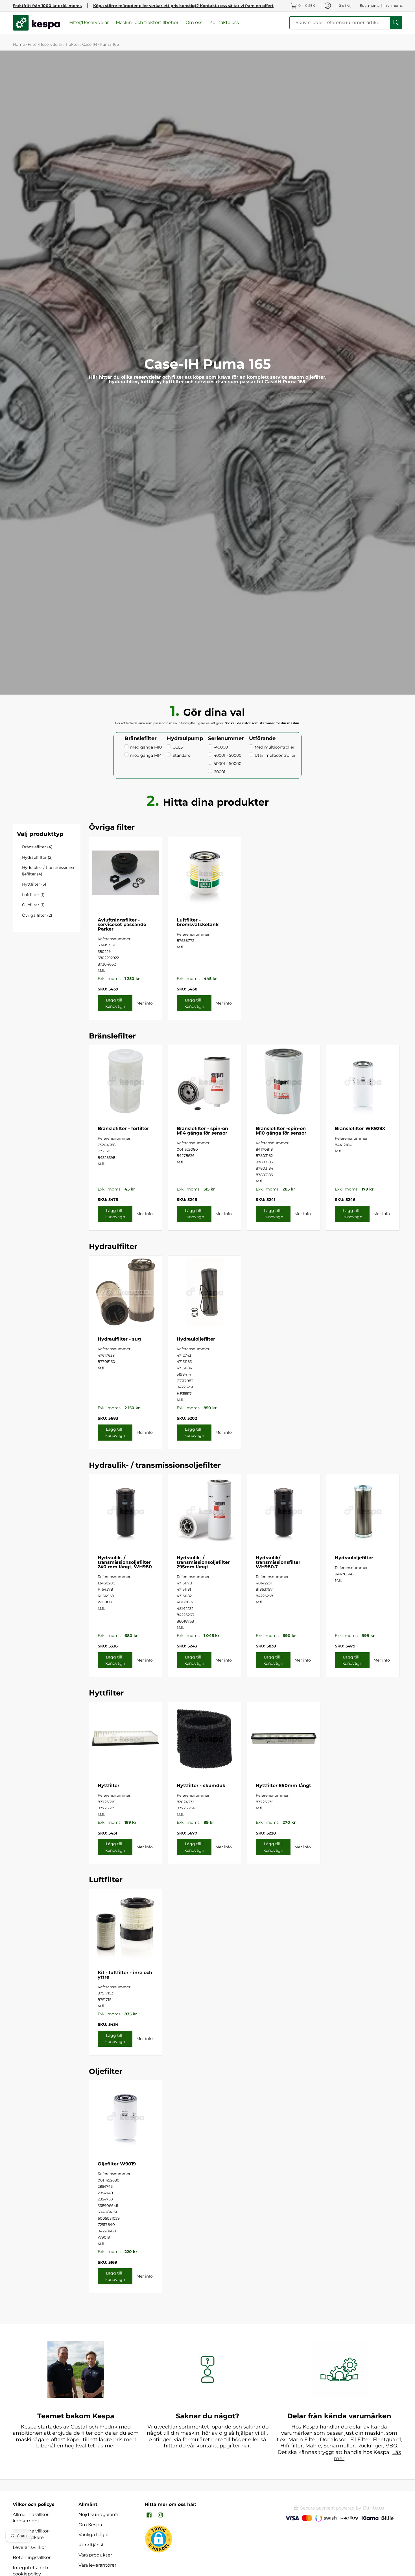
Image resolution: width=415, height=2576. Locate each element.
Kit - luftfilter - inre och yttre (125, 1975)
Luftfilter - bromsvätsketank (198, 922)
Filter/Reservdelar (45, 44)
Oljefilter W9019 (117, 2164)
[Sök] (396, 23)
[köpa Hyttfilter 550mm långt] (284, 1738)
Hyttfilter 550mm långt (283, 1785)
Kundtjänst (91, 2545)
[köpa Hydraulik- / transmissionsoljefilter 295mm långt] (205, 1511)
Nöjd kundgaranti (98, 2515)
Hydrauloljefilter (196, 1339)
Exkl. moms (370, 6)
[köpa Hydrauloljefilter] (205, 1292)
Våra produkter (95, 2555)
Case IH (89, 44)
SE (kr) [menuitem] (345, 5)
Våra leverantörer (97, 2565)
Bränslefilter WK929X (360, 1128)
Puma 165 (109, 44)
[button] (149, 2515)
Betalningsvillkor (32, 2557)
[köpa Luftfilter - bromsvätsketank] (205, 873)
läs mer (106, 2446)
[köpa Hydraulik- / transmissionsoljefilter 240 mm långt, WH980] (126, 1511)
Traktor (72, 44)
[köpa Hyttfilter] (126, 1738)
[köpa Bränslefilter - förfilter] (126, 1081)
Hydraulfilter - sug (119, 1339)
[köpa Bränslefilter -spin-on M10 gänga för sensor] (284, 1081)
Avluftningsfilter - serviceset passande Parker (122, 924)
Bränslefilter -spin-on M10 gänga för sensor (281, 1131)
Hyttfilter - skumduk (201, 1785)
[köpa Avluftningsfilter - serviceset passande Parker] (126, 873)
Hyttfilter (109, 1785)
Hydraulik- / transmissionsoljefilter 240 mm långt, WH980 (125, 1562)
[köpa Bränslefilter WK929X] (363, 1081)
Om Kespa (90, 2525)
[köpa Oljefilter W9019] (126, 2117)
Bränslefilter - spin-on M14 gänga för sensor (202, 1131)
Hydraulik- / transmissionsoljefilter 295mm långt (203, 1562)
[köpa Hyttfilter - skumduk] (205, 1738)
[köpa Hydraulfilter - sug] (126, 1292)
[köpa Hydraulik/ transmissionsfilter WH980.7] (284, 1511)
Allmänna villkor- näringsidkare (31, 2534)
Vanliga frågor (94, 2535)
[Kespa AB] (37, 23)
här (246, 2446)
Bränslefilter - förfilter (123, 1128)
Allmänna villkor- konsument (31, 2518)
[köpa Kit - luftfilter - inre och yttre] (126, 1926)
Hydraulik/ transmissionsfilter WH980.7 (278, 1562)
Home (19, 44)
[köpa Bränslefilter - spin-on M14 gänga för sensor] (205, 1081)
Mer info (145, 1003)
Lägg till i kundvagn (115, 1003)
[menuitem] (303, 6)
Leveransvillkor (29, 2547)
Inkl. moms (393, 6)
